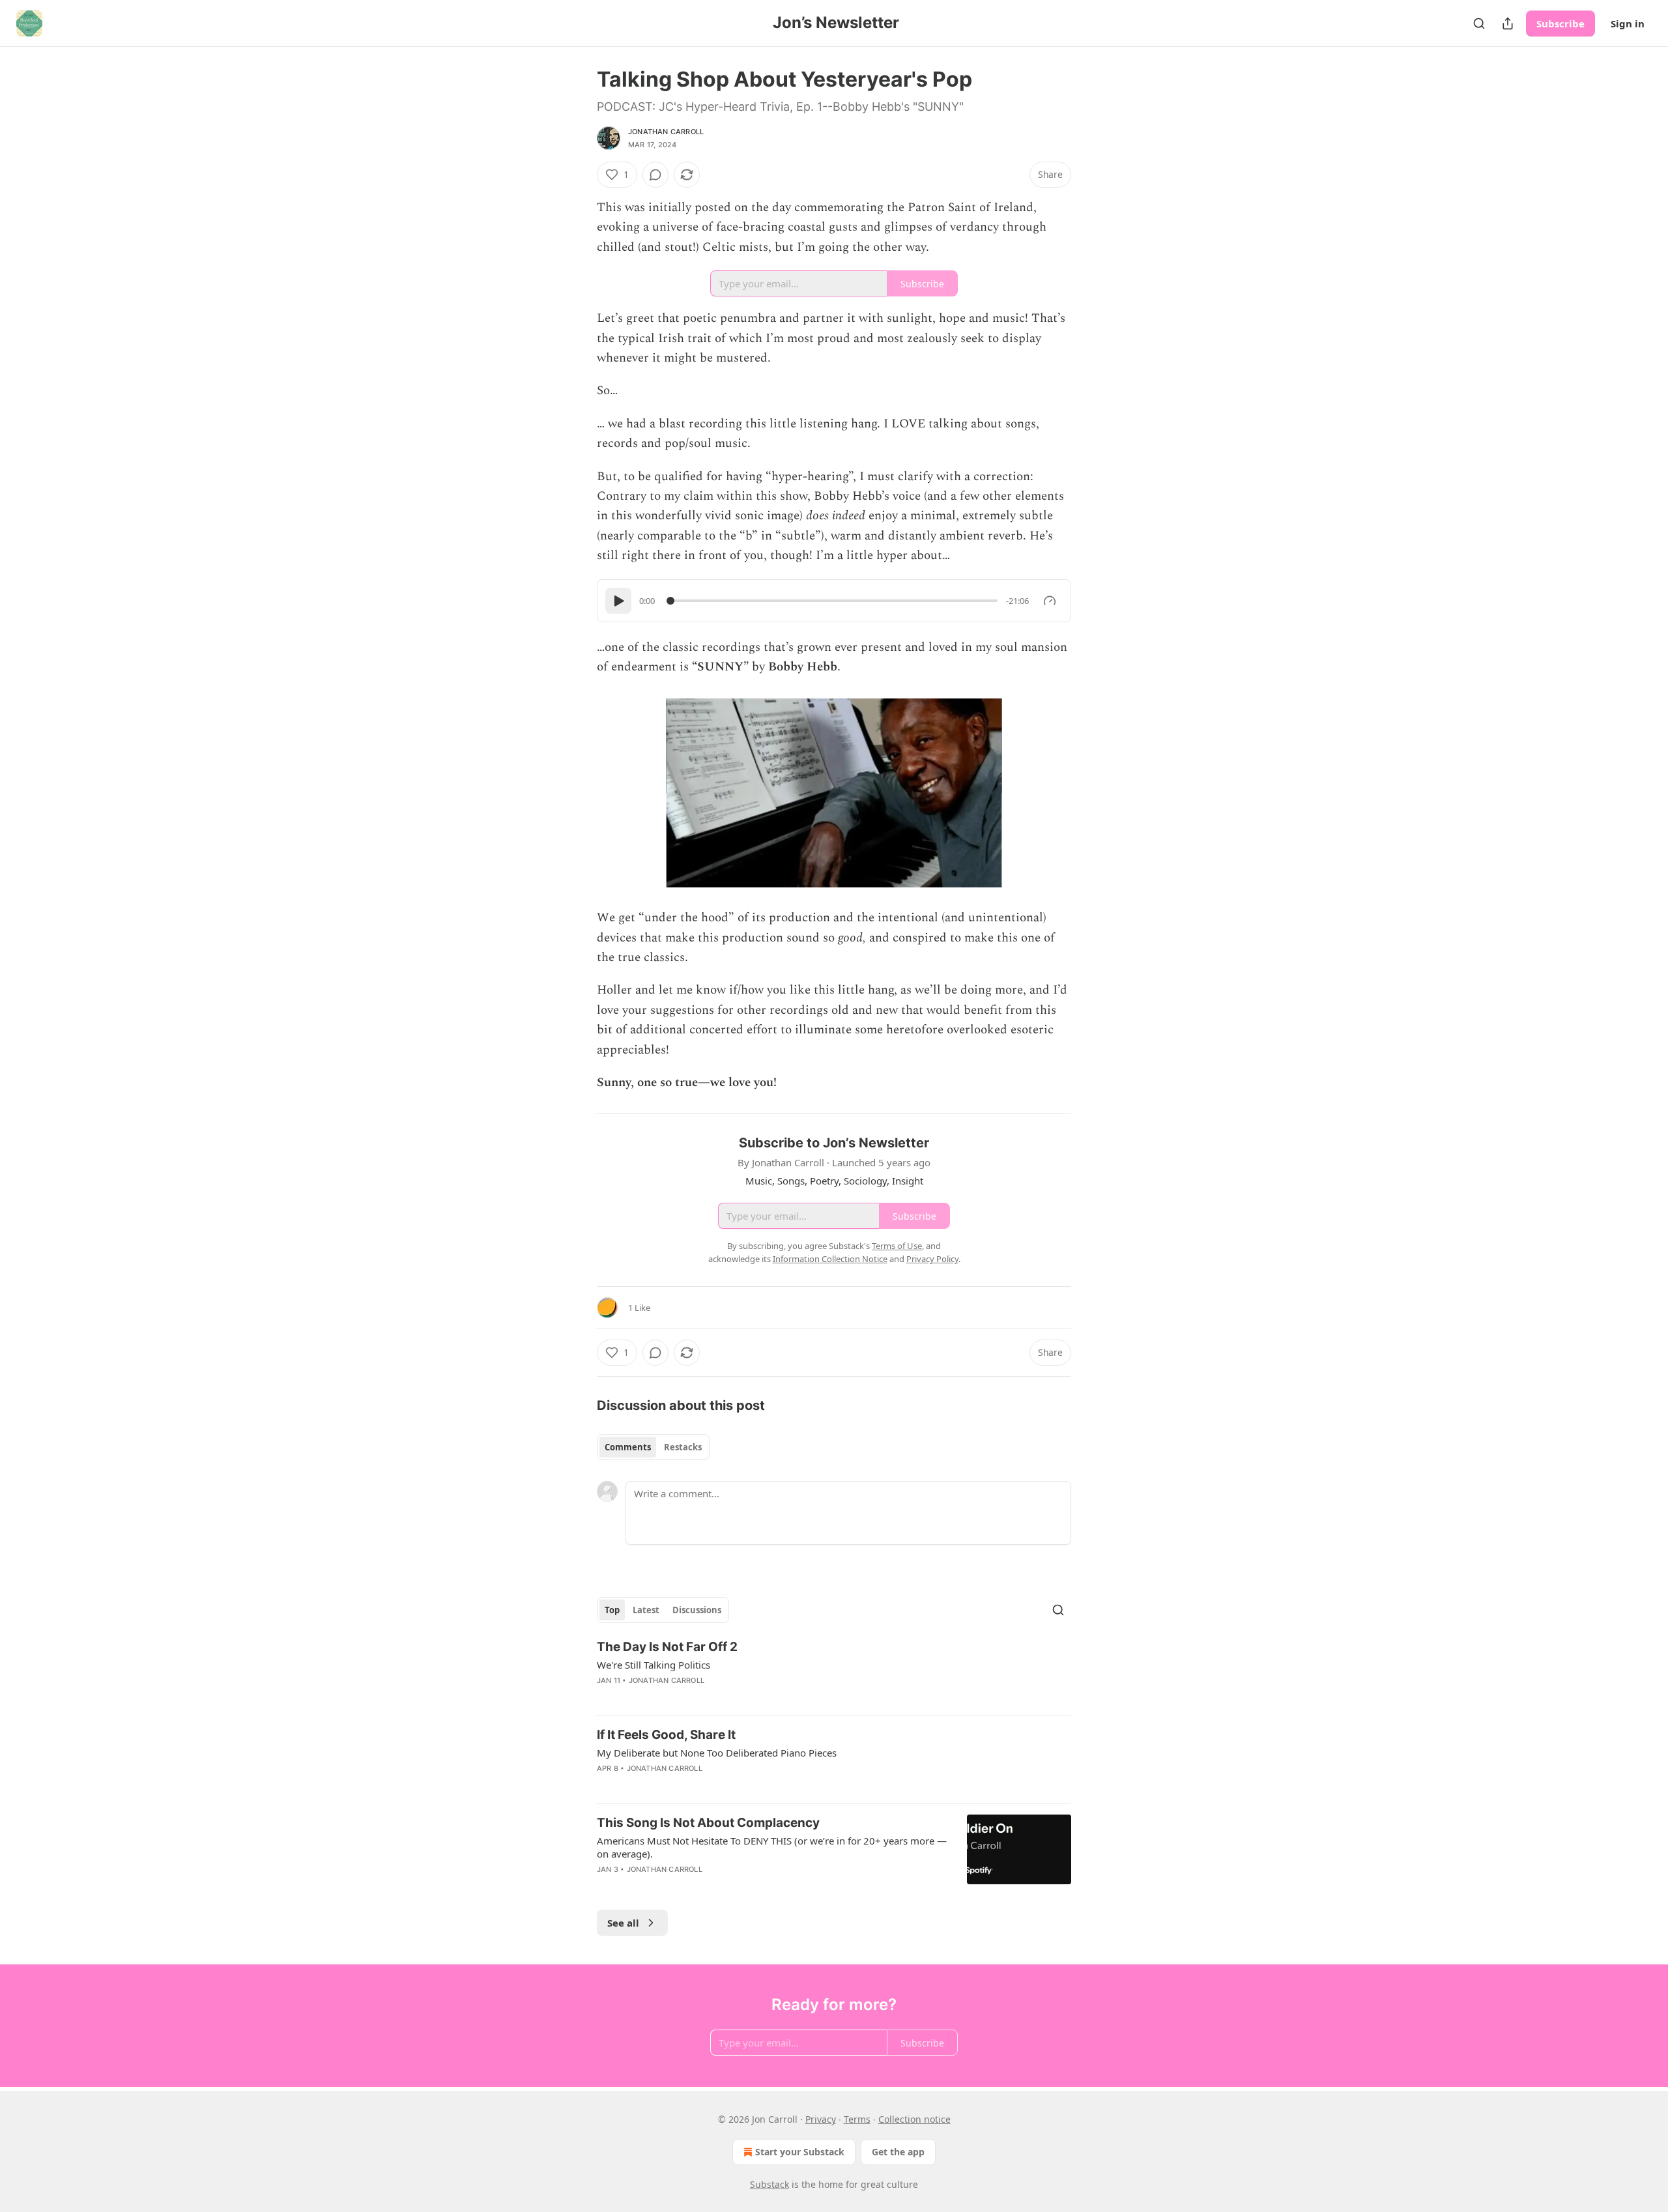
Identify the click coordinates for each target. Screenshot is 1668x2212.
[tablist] (653, 1447)
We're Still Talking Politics (654, 1665)
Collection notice (914, 2119)
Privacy (821, 2119)
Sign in (1628, 23)
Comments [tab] (628, 1447)
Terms (857, 2119)
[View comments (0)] (655, 175)
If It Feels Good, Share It (666, 1735)
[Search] (1479, 23)
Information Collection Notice (830, 1259)
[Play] (618, 601)
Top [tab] (612, 1610)
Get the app (898, 2152)
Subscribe (1560, 23)
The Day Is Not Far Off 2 (667, 1647)
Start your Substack (800, 2152)
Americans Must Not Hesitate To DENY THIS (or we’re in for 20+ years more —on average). (772, 1847)
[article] (834, 1672)
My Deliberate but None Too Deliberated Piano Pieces (717, 1753)
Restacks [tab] (683, 1447)
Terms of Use (897, 1246)
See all (623, 1923)
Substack (769, 2184)
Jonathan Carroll (666, 132)
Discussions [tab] (697, 1610)
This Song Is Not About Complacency (708, 1823)
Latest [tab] (646, 1610)
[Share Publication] (1508, 23)
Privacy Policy (932, 1259)
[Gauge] (1050, 601)
